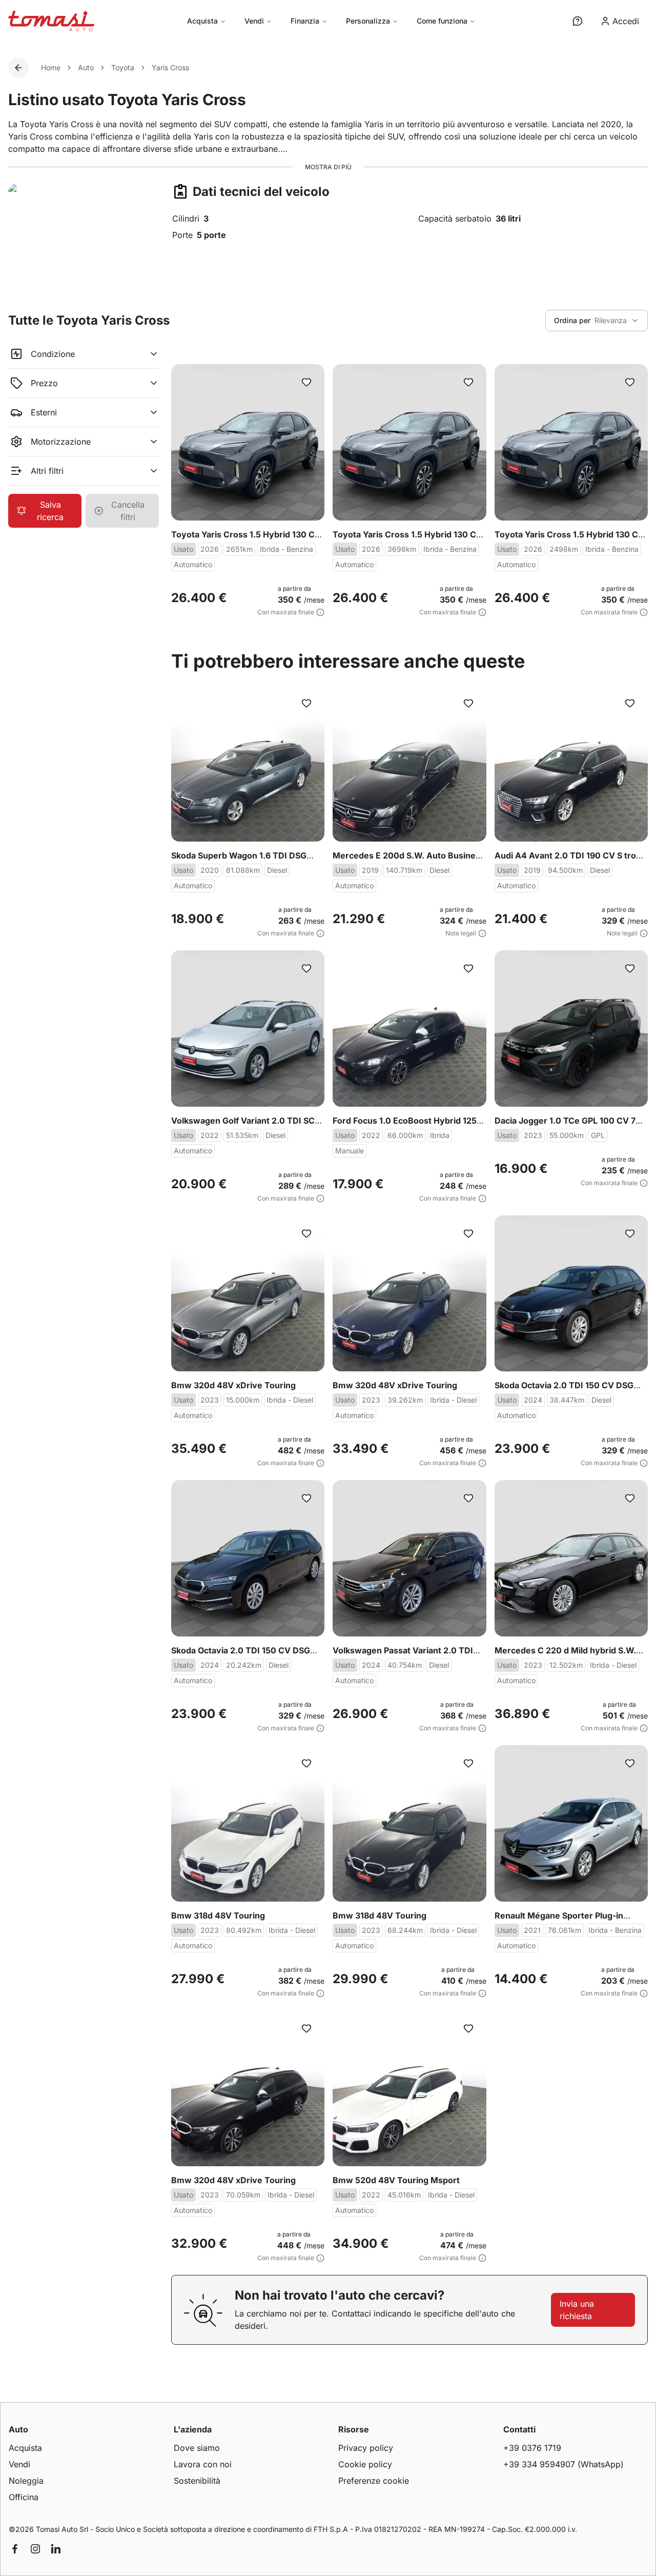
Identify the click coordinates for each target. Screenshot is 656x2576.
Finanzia (305, 21)
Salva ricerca (50, 511)
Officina (24, 2497)
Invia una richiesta (577, 2310)
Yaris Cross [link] (170, 67)
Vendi (254, 21)
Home (51, 67)
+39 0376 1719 (532, 2448)
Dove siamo (197, 2448)
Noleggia (26, 2481)
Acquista (202, 21)
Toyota (123, 67)
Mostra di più (328, 167)
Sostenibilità (197, 2481)
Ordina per (572, 320)
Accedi (626, 21)
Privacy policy (366, 2448)
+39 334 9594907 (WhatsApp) (563, 2464)
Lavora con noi (203, 2464)
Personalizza (368, 21)
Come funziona (442, 21)
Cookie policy (365, 2464)
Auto (86, 67)
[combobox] (597, 321)
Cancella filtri (128, 511)
